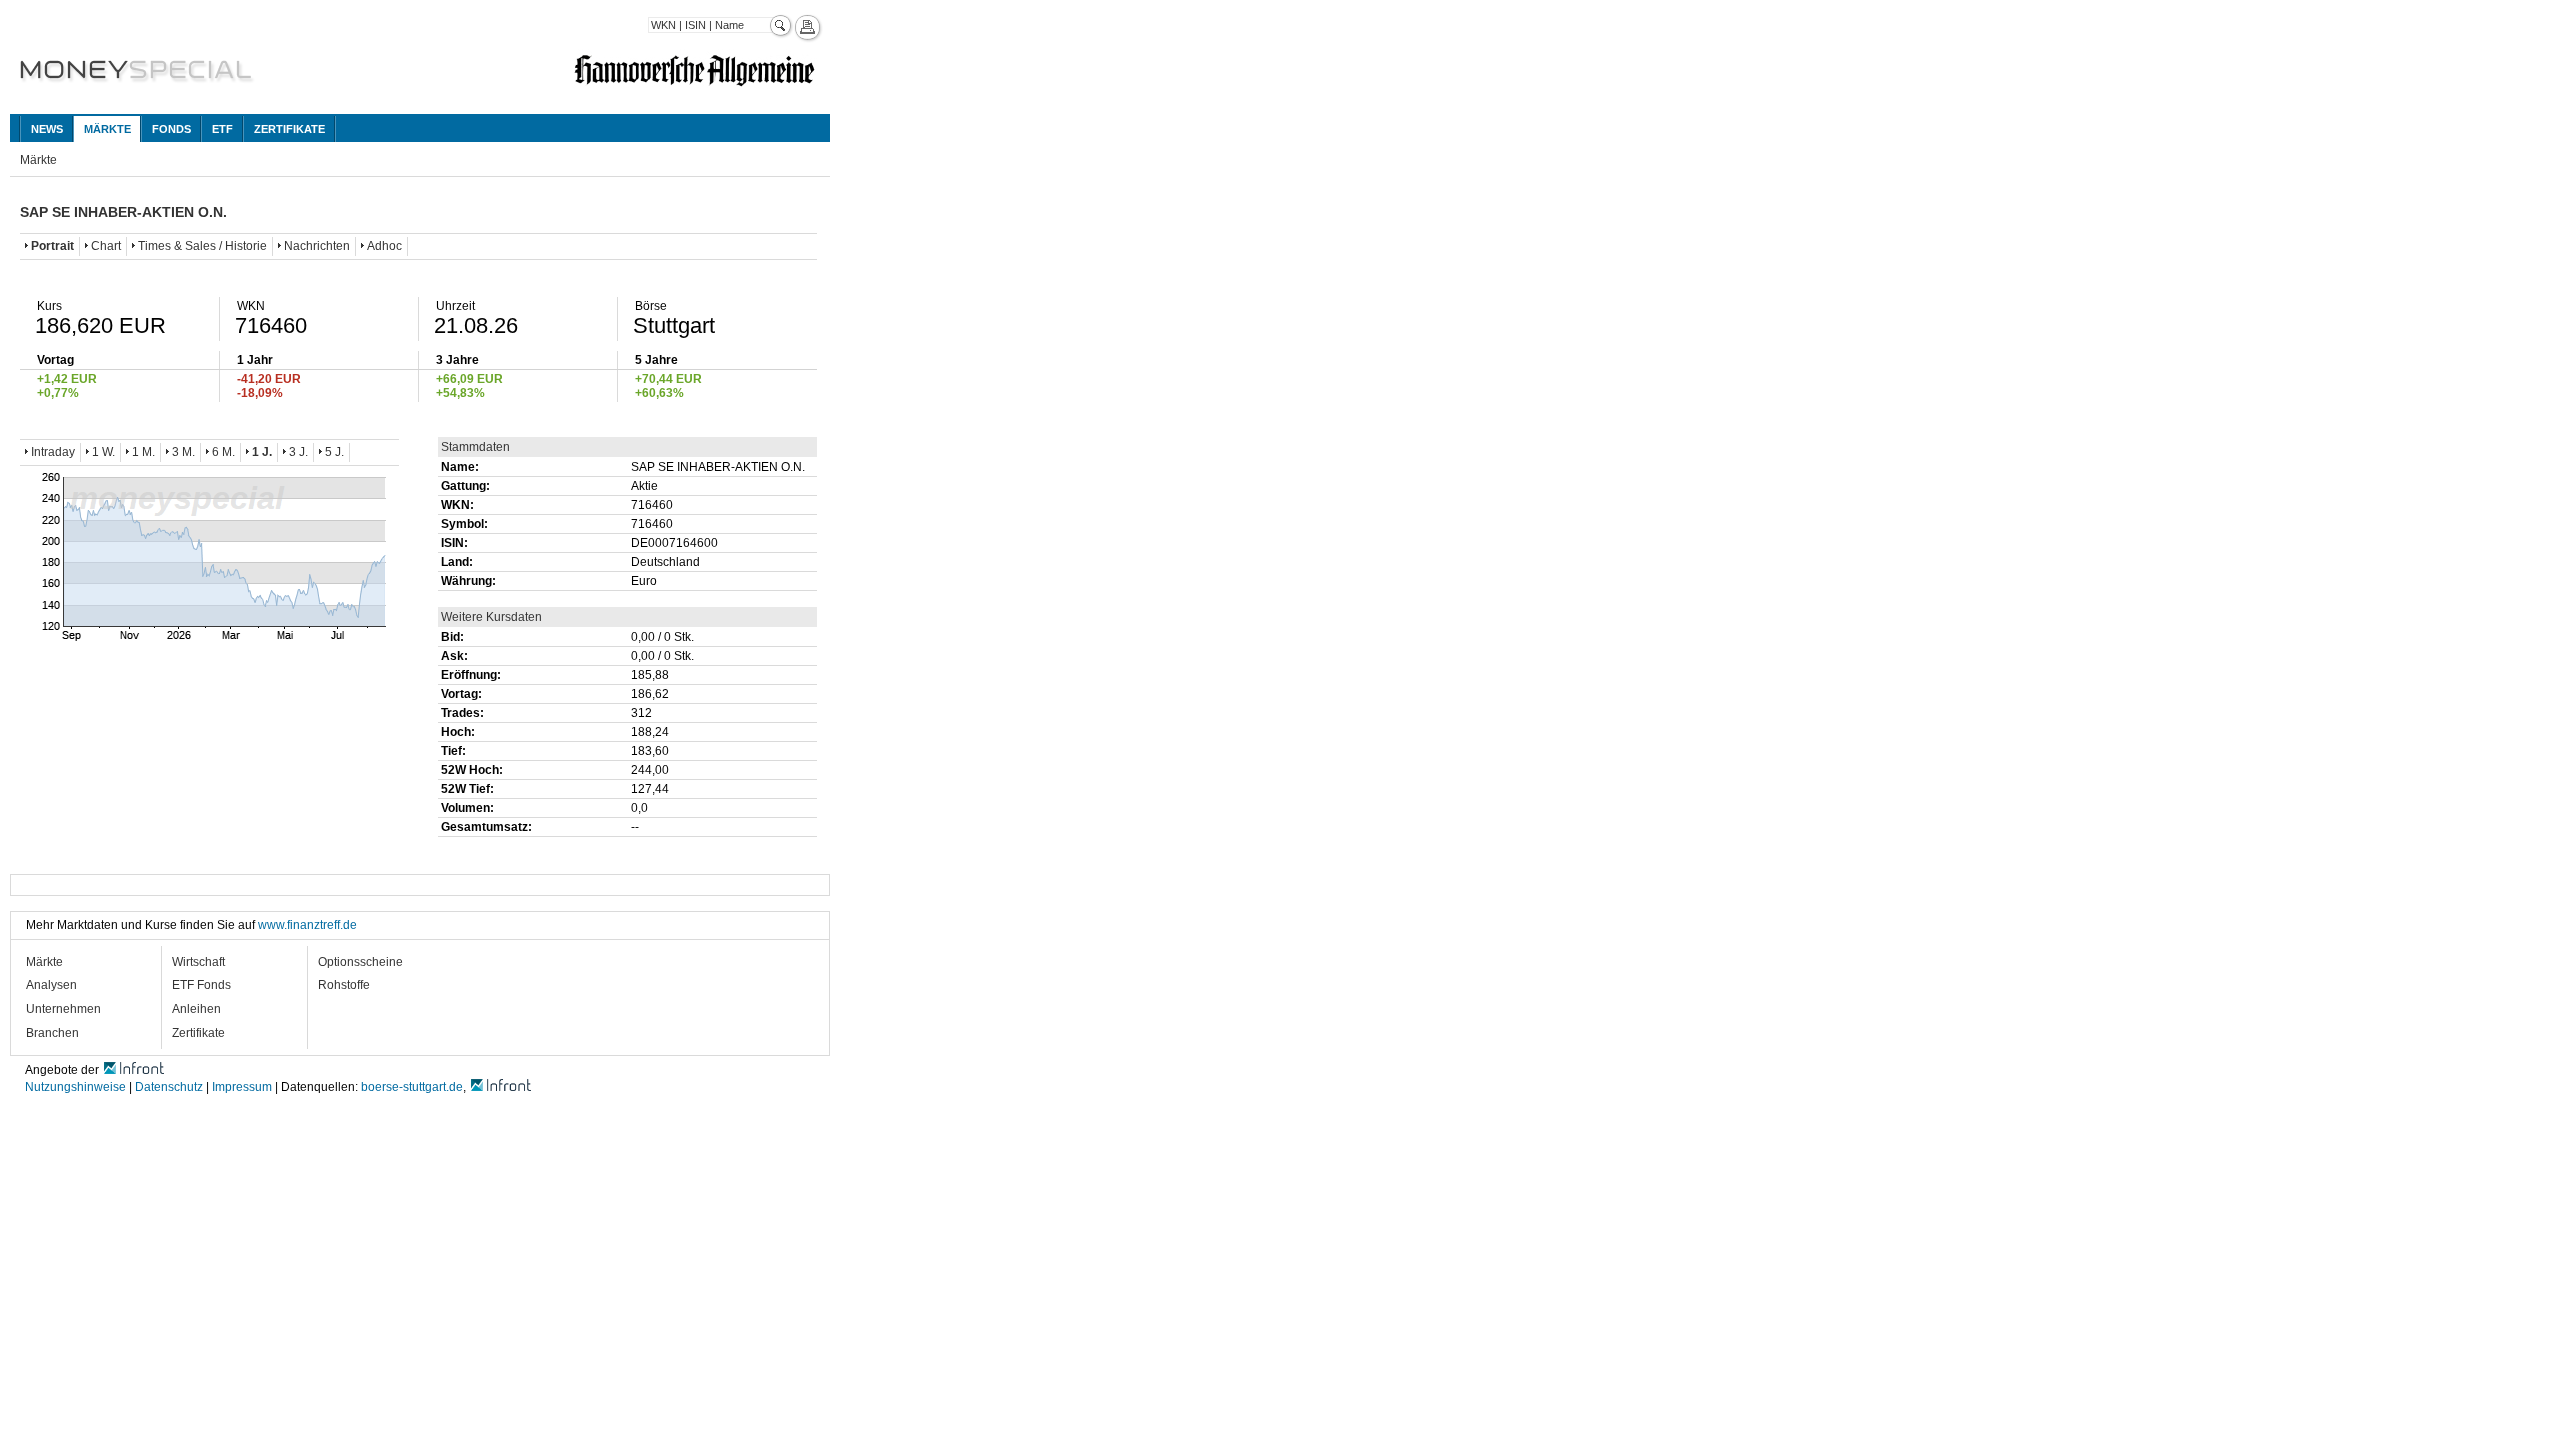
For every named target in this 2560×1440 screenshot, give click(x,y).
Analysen (51, 985)
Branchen (52, 1033)
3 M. (183, 452)
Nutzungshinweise (75, 1087)
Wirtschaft (198, 962)
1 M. (143, 452)
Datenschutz (169, 1087)
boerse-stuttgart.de (412, 1087)
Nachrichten (317, 246)
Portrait (52, 246)
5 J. (334, 452)
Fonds (171, 129)
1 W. (103, 452)
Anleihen (196, 1009)
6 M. (223, 452)
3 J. (298, 452)
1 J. (262, 452)
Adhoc (384, 246)
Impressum (242, 1087)
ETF (222, 129)
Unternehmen (63, 1009)
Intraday (53, 452)
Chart (106, 246)
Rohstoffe (344, 985)
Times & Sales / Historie (202, 246)
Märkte (107, 129)
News (47, 129)
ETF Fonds (201, 985)
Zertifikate (289, 129)
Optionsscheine (360, 962)
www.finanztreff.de (307, 925)
